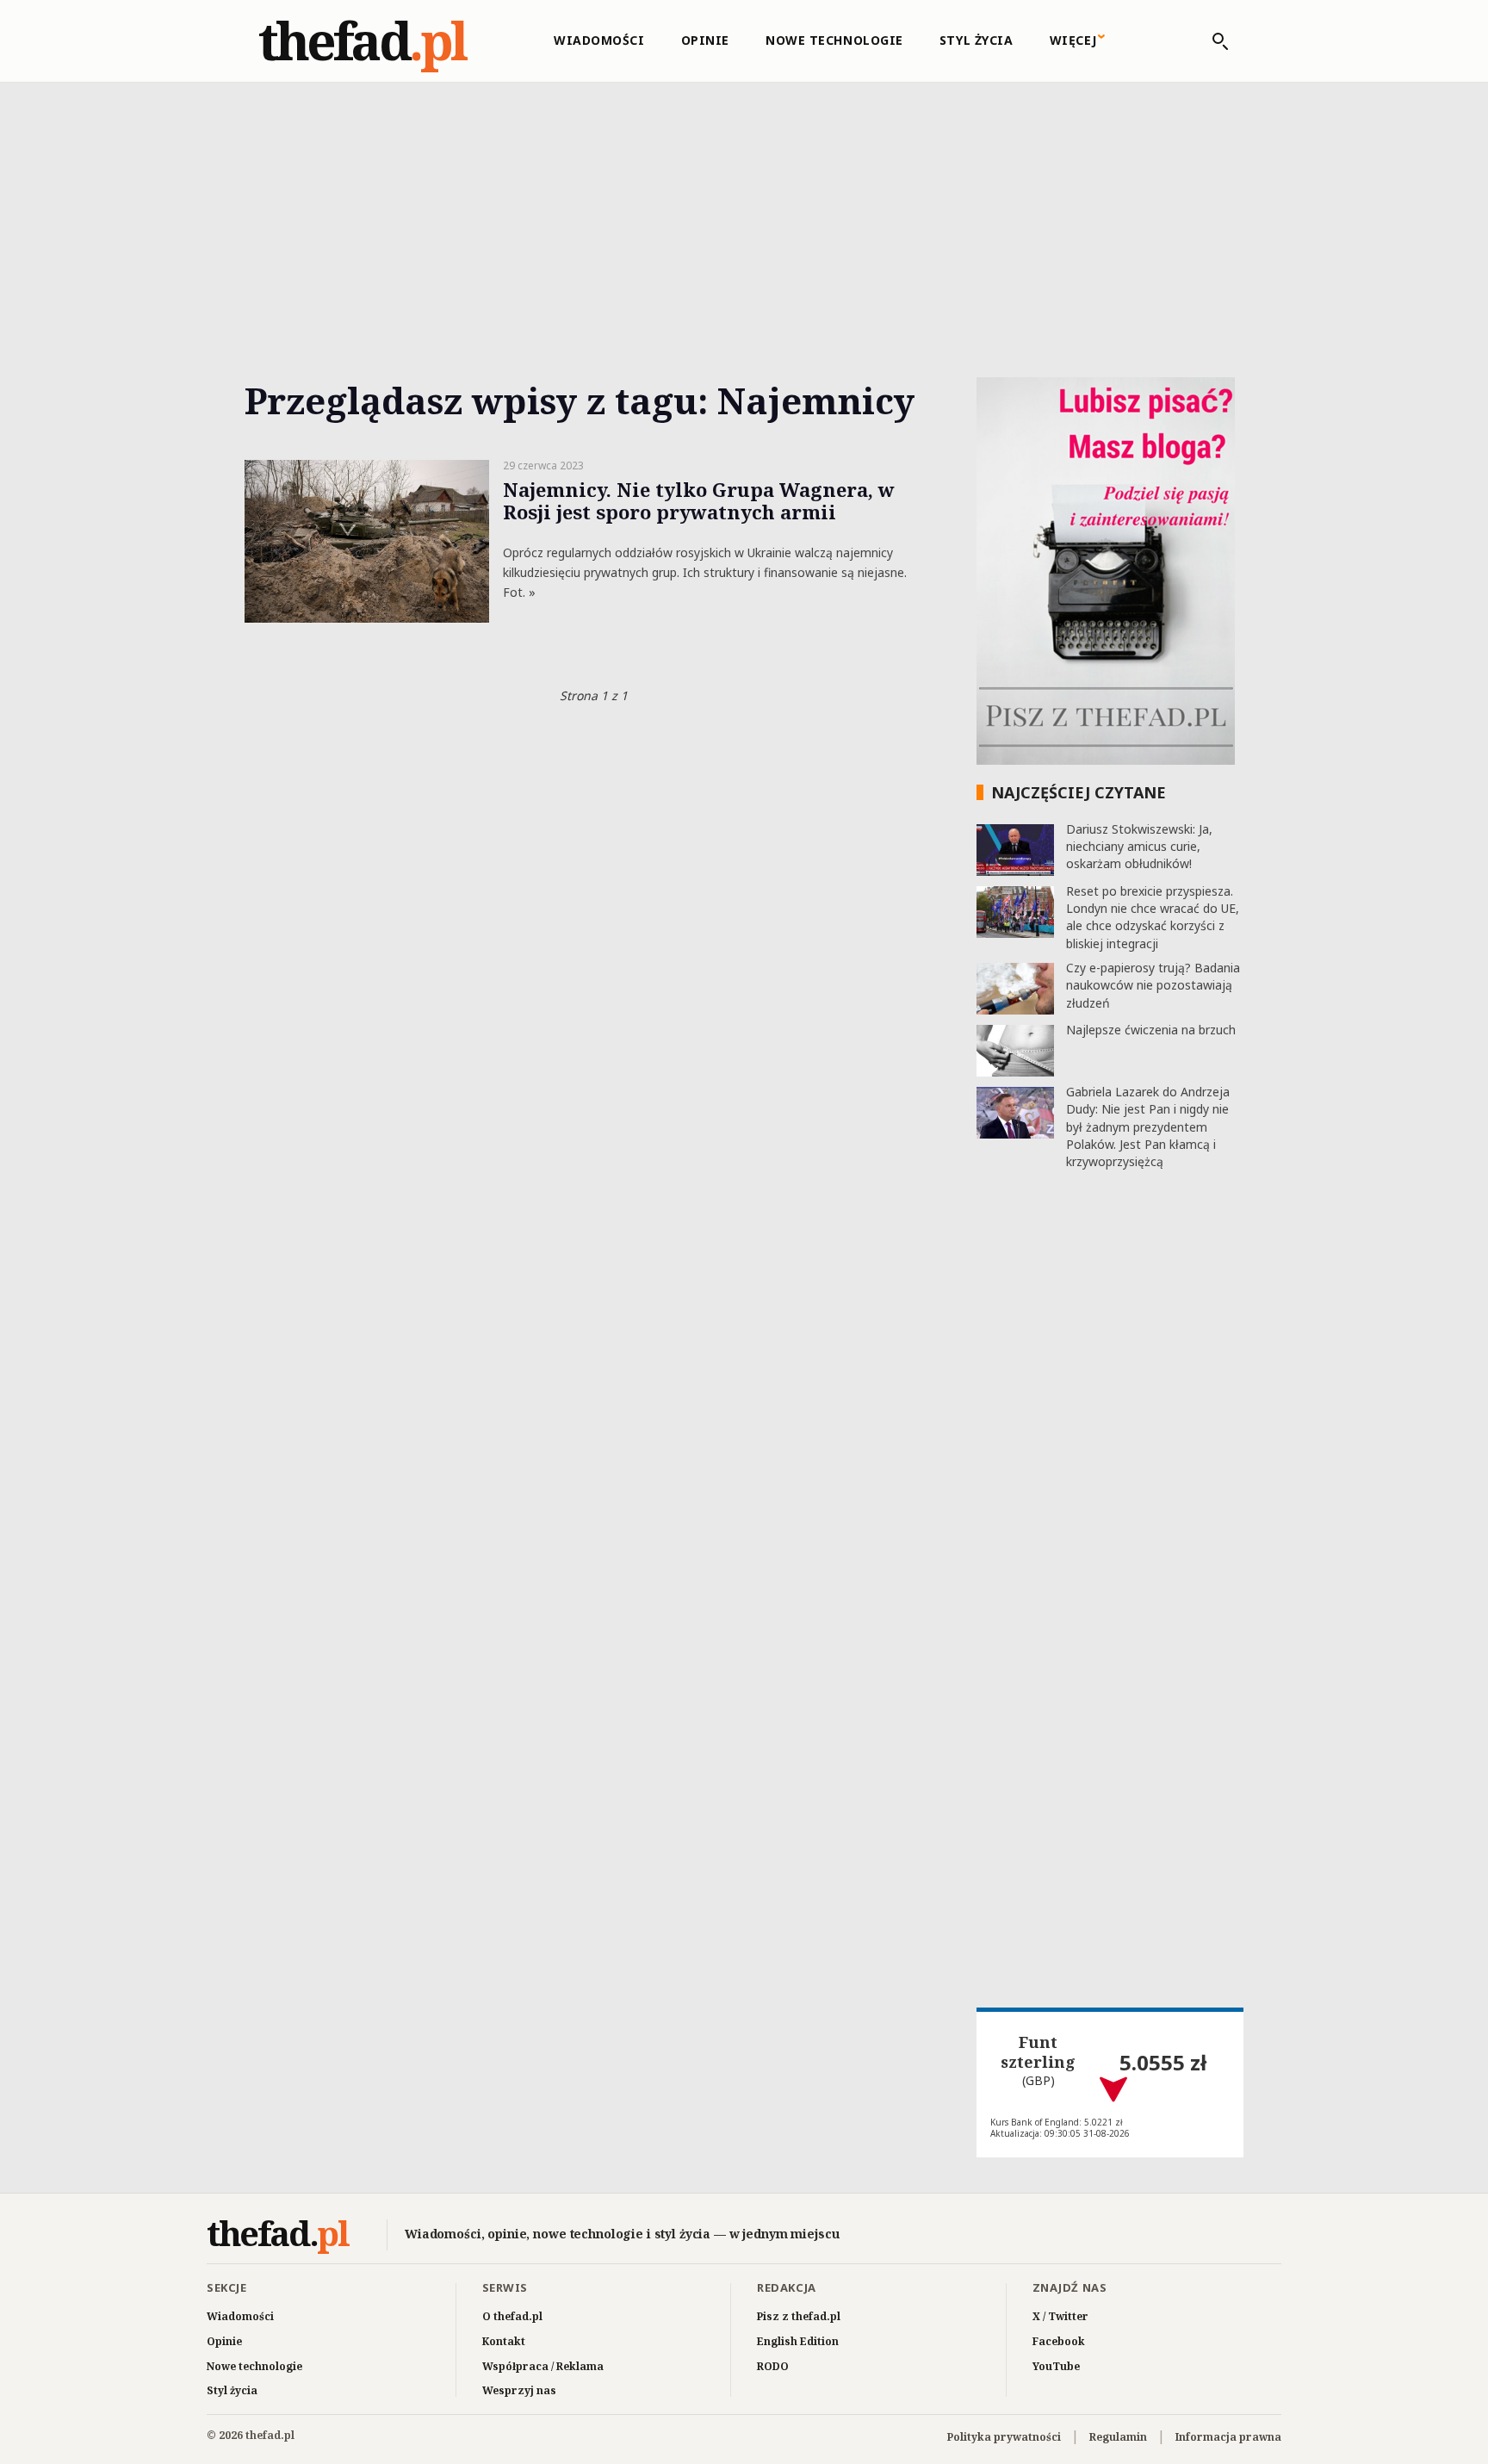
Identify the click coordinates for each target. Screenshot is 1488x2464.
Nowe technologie (834, 40)
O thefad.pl (512, 2316)
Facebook (1059, 2341)
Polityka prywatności (1004, 2437)
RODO (773, 2366)
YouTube (1056, 2366)
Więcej (1073, 40)
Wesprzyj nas (519, 2390)
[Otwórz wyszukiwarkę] (1212, 41)
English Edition (798, 2341)
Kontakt (504, 2341)
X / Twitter (1060, 2316)
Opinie (705, 40)
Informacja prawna (1228, 2437)
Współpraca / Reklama (543, 2366)
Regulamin (1118, 2437)
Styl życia (976, 40)
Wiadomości (599, 40)
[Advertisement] (744, 210)
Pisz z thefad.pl (799, 2316)
